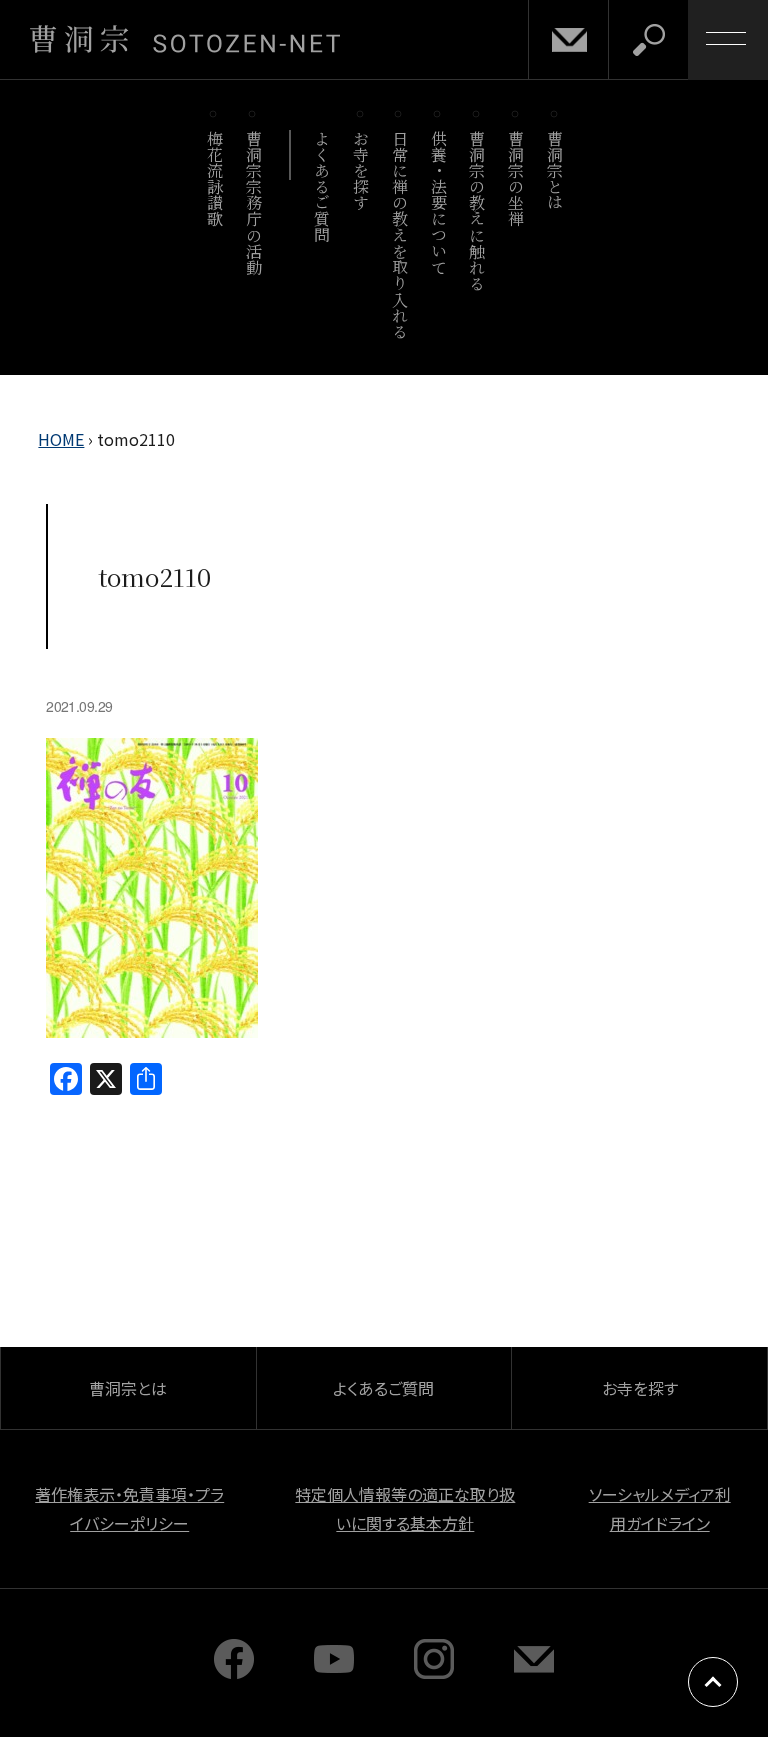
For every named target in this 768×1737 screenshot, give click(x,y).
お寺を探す (361, 170)
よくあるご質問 (322, 186)
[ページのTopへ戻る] (713, 1682)
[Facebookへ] (234, 1672)
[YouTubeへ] (334, 1672)
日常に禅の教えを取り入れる (399, 234)
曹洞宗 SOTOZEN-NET (185, 39)
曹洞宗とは (555, 170)
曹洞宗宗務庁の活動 (253, 202)
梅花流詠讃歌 (214, 178)
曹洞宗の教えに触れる (477, 210)
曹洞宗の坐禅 (516, 178)
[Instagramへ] (434, 1672)
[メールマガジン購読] (534, 1672)
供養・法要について (438, 202)
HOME (61, 439)
